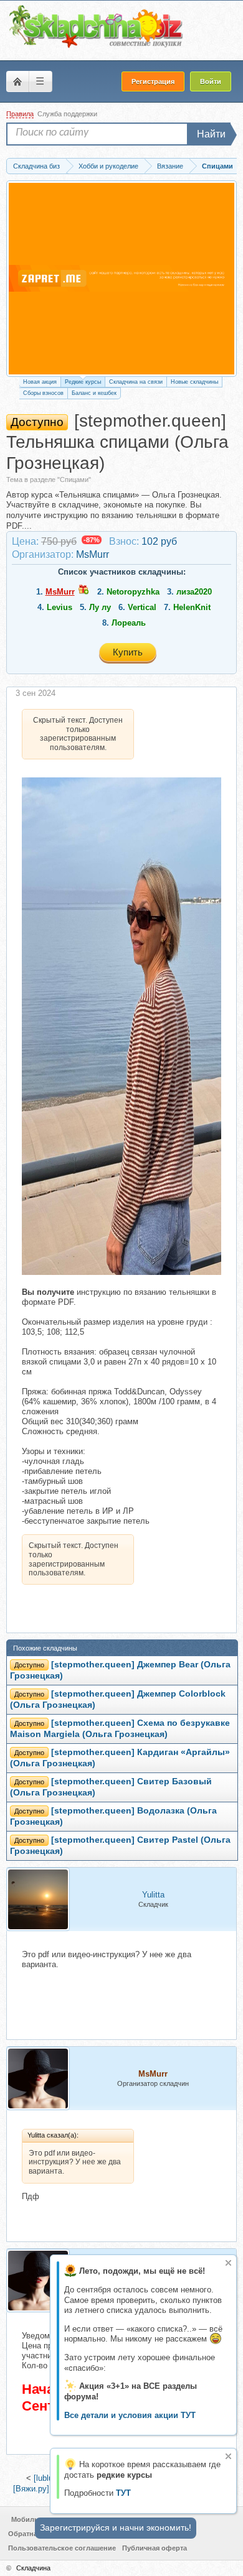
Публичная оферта (155, 2548)
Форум (17, 81)
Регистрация (153, 81)
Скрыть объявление (228, 2263)
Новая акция (40, 382)
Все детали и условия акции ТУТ (130, 2415)
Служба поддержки (67, 114)
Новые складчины (194, 382)
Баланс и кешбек (94, 393)
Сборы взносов (43, 393)
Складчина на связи (136, 382)
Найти (211, 134)
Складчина (33, 2568)
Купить (128, 652)
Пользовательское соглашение (62, 2548)
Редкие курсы (83, 382)
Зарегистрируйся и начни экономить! (116, 2527)
